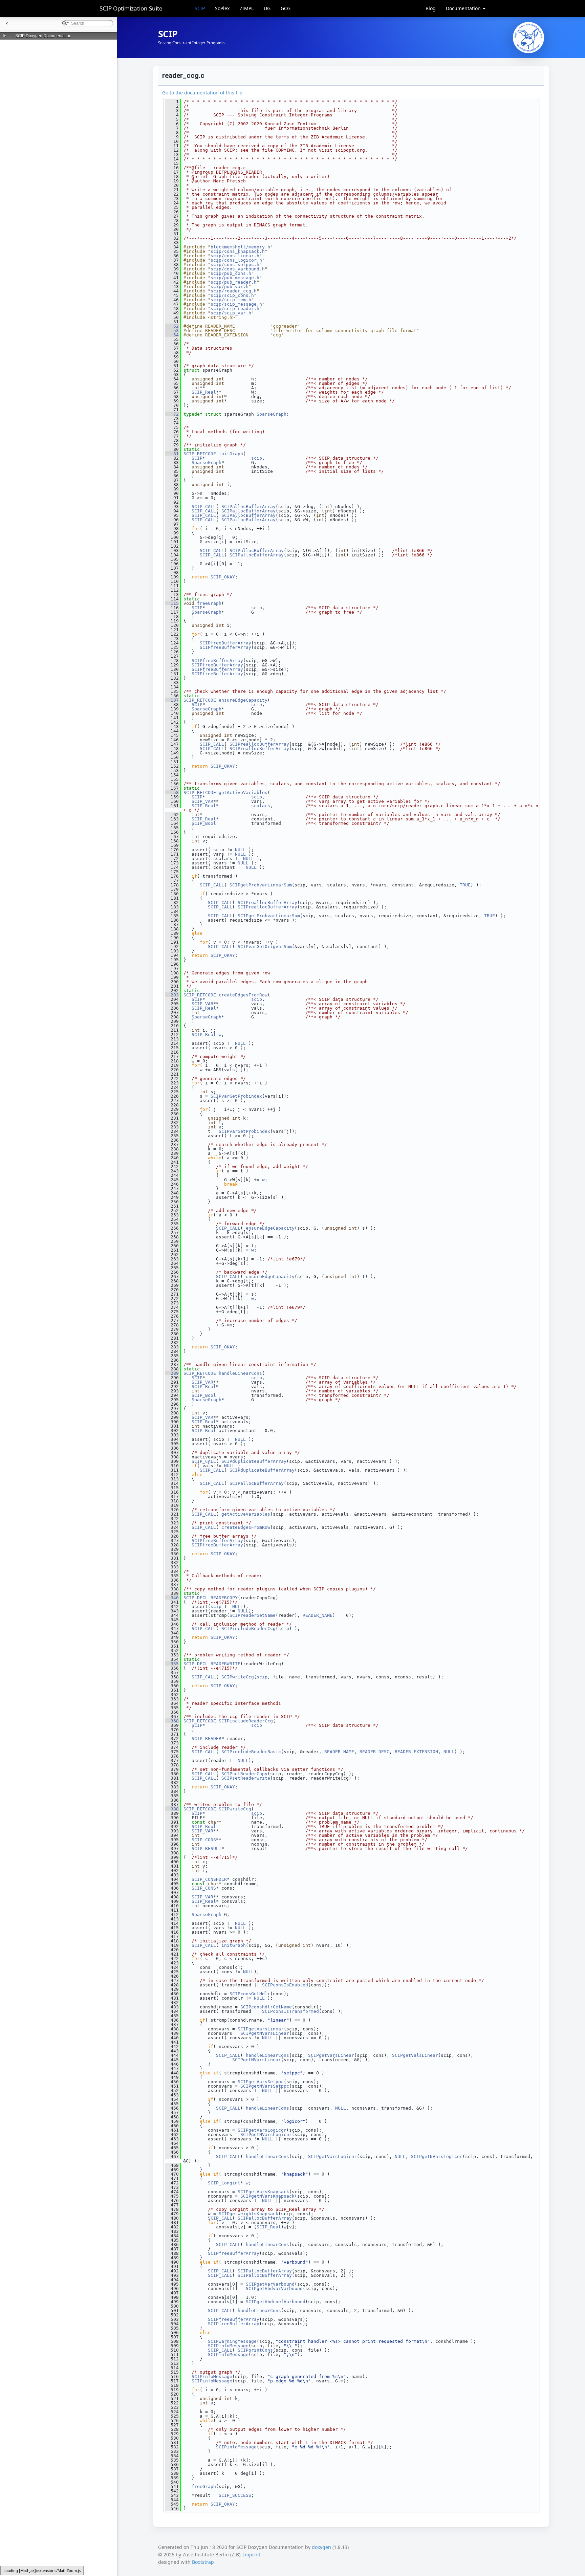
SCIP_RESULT (207, 1848)
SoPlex (222, 8)
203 (172, 995)
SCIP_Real (204, 392)
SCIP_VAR (202, 801)
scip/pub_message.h (235, 278)
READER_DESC (374, 1752)
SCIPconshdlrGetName (266, 2007)
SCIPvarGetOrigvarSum (265, 946)
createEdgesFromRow (243, 995)
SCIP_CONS (204, 1840)
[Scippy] (528, 38)
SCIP (200, 8)
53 (172, 331)
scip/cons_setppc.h (235, 265)
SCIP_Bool (204, 823)
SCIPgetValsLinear (415, 2055)
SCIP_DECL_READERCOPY (211, 1598)
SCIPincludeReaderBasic (251, 1752)
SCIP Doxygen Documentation (43, 36)
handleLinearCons (240, 1373)
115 (172, 603)
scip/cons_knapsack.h (238, 251)
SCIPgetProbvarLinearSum (261, 885)
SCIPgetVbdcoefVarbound (276, 2302)
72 (172, 414)
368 (172, 1721)
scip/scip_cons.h (232, 295)
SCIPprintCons (255, 2350)
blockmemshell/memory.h (240, 247)
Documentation (464, 8)
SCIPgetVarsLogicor (262, 2130)
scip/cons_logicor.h (236, 260)
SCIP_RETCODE (200, 454)
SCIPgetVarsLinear (261, 2029)
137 (172, 700)
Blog (431, 8)
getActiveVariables (243, 792)
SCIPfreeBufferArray (225, 643)
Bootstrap (203, 2562)
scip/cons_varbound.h (238, 269)
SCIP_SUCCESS (235, 2495)
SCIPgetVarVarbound (270, 2284)
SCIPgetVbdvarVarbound (274, 2288)
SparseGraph (272, 414)
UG (267, 8)
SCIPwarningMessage (232, 2341)
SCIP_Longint (224, 2183)
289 (172, 1373)
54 (172, 335)
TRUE (465, 885)
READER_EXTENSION (416, 1752)
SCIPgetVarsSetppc (261, 2082)
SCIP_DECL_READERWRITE (212, 1664)
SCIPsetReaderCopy (244, 1774)
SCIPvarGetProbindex (236, 1096)
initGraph (231, 454)
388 (172, 1809)
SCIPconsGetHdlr (250, 1994)
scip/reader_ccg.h (234, 291)
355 (172, 1664)
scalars (261, 806)
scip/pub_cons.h (231, 273)
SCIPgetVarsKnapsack (263, 2192)
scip (257, 458)
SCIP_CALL (204, 507)
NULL (240, 850)
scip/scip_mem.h (231, 300)
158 (172, 792)
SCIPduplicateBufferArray (254, 1461)
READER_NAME (318, 1615)
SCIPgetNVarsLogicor (266, 2134)
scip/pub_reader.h (234, 282)
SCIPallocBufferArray (248, 507)
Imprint (252, 2555)
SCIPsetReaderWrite (246, 1778)
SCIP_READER (207, 1738)
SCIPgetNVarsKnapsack (267, 2196)
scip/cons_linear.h (235, 256)
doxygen (321, 2547)
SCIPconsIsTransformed (290, 2011)
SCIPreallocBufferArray (259, 744)
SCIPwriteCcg (238, 1677)
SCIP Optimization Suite (131, 8)
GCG (286, 8)
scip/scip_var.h (231, 313)
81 (172, 454)
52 (172, 326)
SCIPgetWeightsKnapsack (248, 2214)
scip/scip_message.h (236, 304)
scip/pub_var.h (230, 287)
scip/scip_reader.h (235, 309)
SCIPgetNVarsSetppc (265, 2086)
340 (172, 1598)
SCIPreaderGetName (253, 1615)
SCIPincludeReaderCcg (248, 1628)
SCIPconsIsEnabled (285, 1985)
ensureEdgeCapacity (243, 700)
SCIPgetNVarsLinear (265, 2033)
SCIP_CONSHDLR (209, 1879)
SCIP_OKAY (223, 577)
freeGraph (209, 603)
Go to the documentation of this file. (203, 93)
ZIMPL (247, 8)
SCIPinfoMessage (228, 2346)
